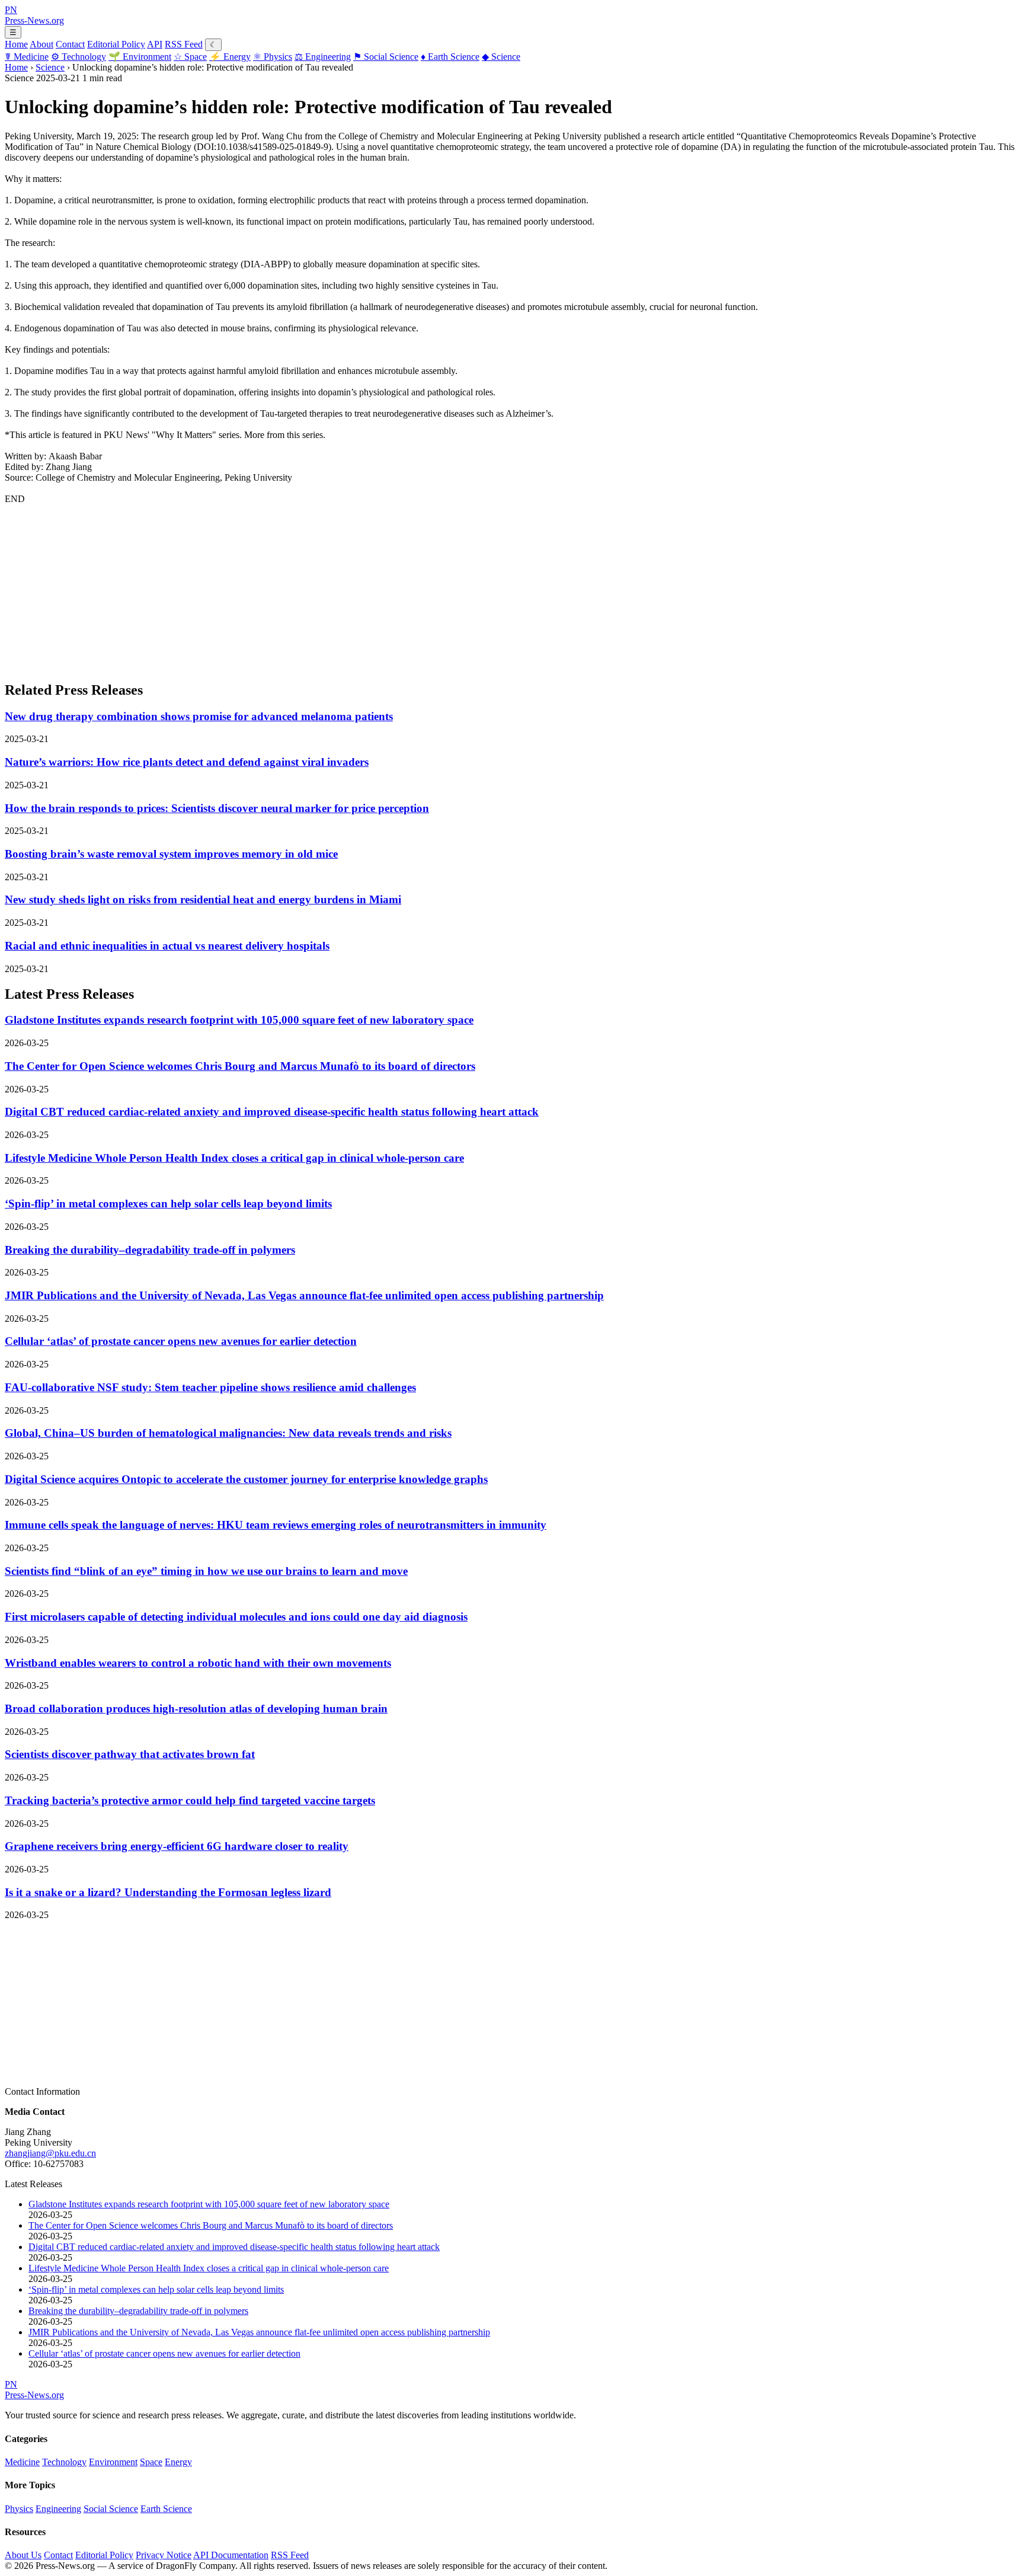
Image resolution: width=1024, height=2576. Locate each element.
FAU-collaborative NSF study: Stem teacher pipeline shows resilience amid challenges (210, 1387)
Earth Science (450, 57)
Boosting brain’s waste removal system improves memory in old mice (171, 854)
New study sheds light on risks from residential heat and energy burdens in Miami (203, 899)
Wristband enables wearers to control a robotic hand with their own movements (198, 1663)
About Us (23, 2555)
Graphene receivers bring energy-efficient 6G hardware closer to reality (177, 1846)
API (155, 44)
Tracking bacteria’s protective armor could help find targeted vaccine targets (190, 1800)
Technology (79, 57)
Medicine (27, 57)
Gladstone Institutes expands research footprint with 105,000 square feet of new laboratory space (239, 1020)
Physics (273, 57)
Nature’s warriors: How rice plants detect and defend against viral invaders (187, 762)
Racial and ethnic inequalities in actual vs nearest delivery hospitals (167, 946)
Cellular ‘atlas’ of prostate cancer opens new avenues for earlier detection (181, 1341)
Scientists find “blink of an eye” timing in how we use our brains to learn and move (206, 1571)
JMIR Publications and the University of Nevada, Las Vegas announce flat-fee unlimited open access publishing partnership (304, 1295)
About (41, 44)
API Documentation (231, 2555)
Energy (230, 57)
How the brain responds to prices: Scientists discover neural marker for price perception (217, 808)
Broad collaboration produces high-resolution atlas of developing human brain (196, 1709)
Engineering (323, 57)
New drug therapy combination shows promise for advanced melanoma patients (199, 716)
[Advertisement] (360, 587)
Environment (140, 57)
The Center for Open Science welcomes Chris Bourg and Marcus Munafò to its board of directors (240, 1066)
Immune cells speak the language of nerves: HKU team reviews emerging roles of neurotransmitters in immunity (276, 1525)
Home (16, 44)
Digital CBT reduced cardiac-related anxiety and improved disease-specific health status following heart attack (272, 1112)
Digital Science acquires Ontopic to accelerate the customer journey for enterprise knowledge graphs (246, 1479)
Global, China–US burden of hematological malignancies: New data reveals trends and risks (228, 1433)
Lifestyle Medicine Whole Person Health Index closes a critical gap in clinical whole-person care (234, 1158)
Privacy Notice (164, 2555)
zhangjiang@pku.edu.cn (50, 2153)
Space (190, 57)
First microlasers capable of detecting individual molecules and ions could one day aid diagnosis (236, 1617)
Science (501, 57)
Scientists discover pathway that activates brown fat (130, 1754)
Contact (70, 44)
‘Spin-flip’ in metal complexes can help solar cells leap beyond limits (168, 1204)
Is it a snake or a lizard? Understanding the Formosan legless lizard (168, 1892)
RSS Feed (184, 44)
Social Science (386, 57)
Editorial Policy (116, 44)
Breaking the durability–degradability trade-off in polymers (150, 1250)
